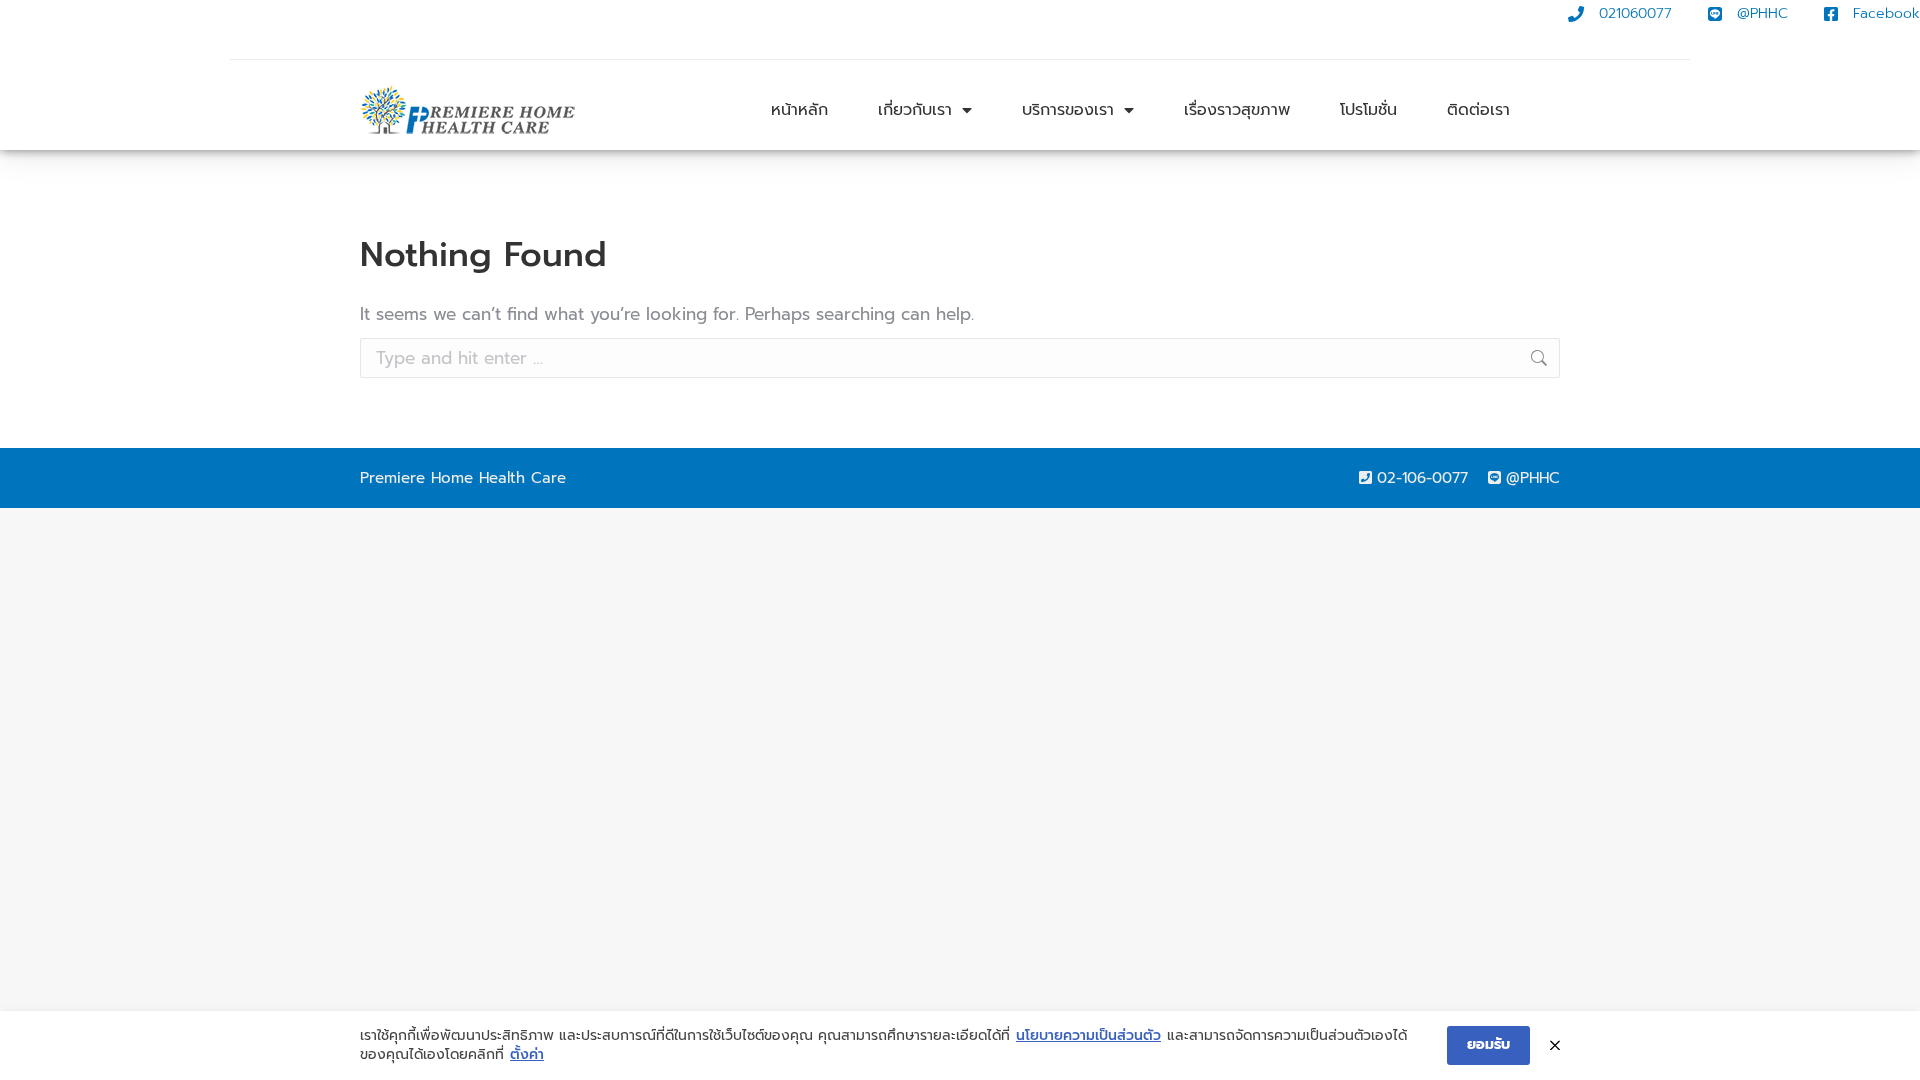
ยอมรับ (1488, 1044)
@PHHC (1533, 478)
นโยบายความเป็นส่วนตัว (1088, 1036)
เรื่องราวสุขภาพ (1237, 110)
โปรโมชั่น (1368, 110)
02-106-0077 (1422, 478)
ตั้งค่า (527, 1055)
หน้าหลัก (799, 110)
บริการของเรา (1068, 110)
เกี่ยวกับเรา (915, 110)
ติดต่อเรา (1478, 110)
